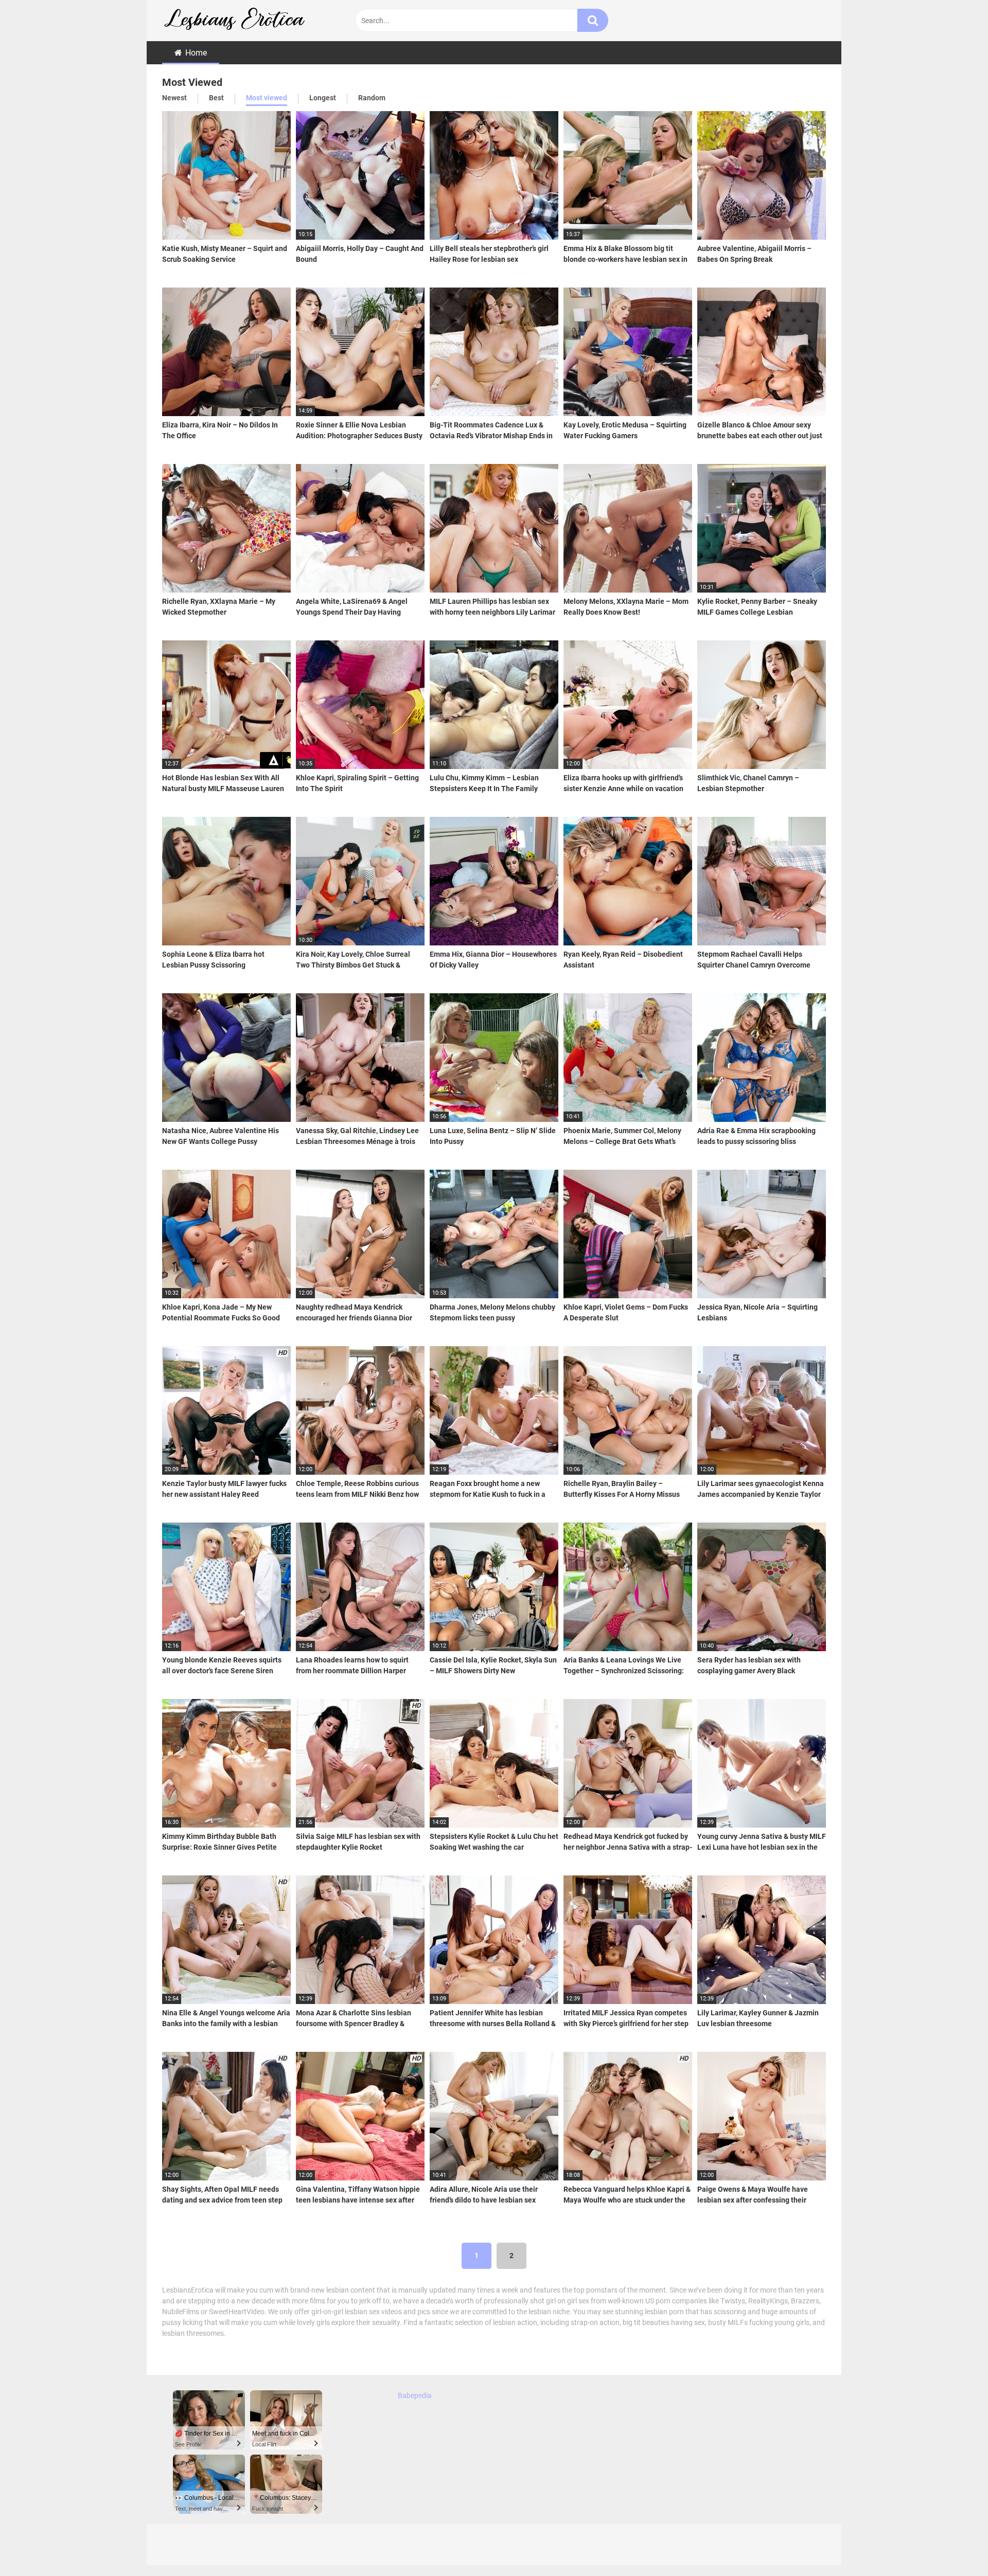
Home (196, 53)
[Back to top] (954, 2545)
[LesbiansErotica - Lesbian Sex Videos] (239, 21)
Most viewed (267, 98)
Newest (174, 98)
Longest (323, 98)
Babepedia (415, 2395)
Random (372, 98)
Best (216, 98)
